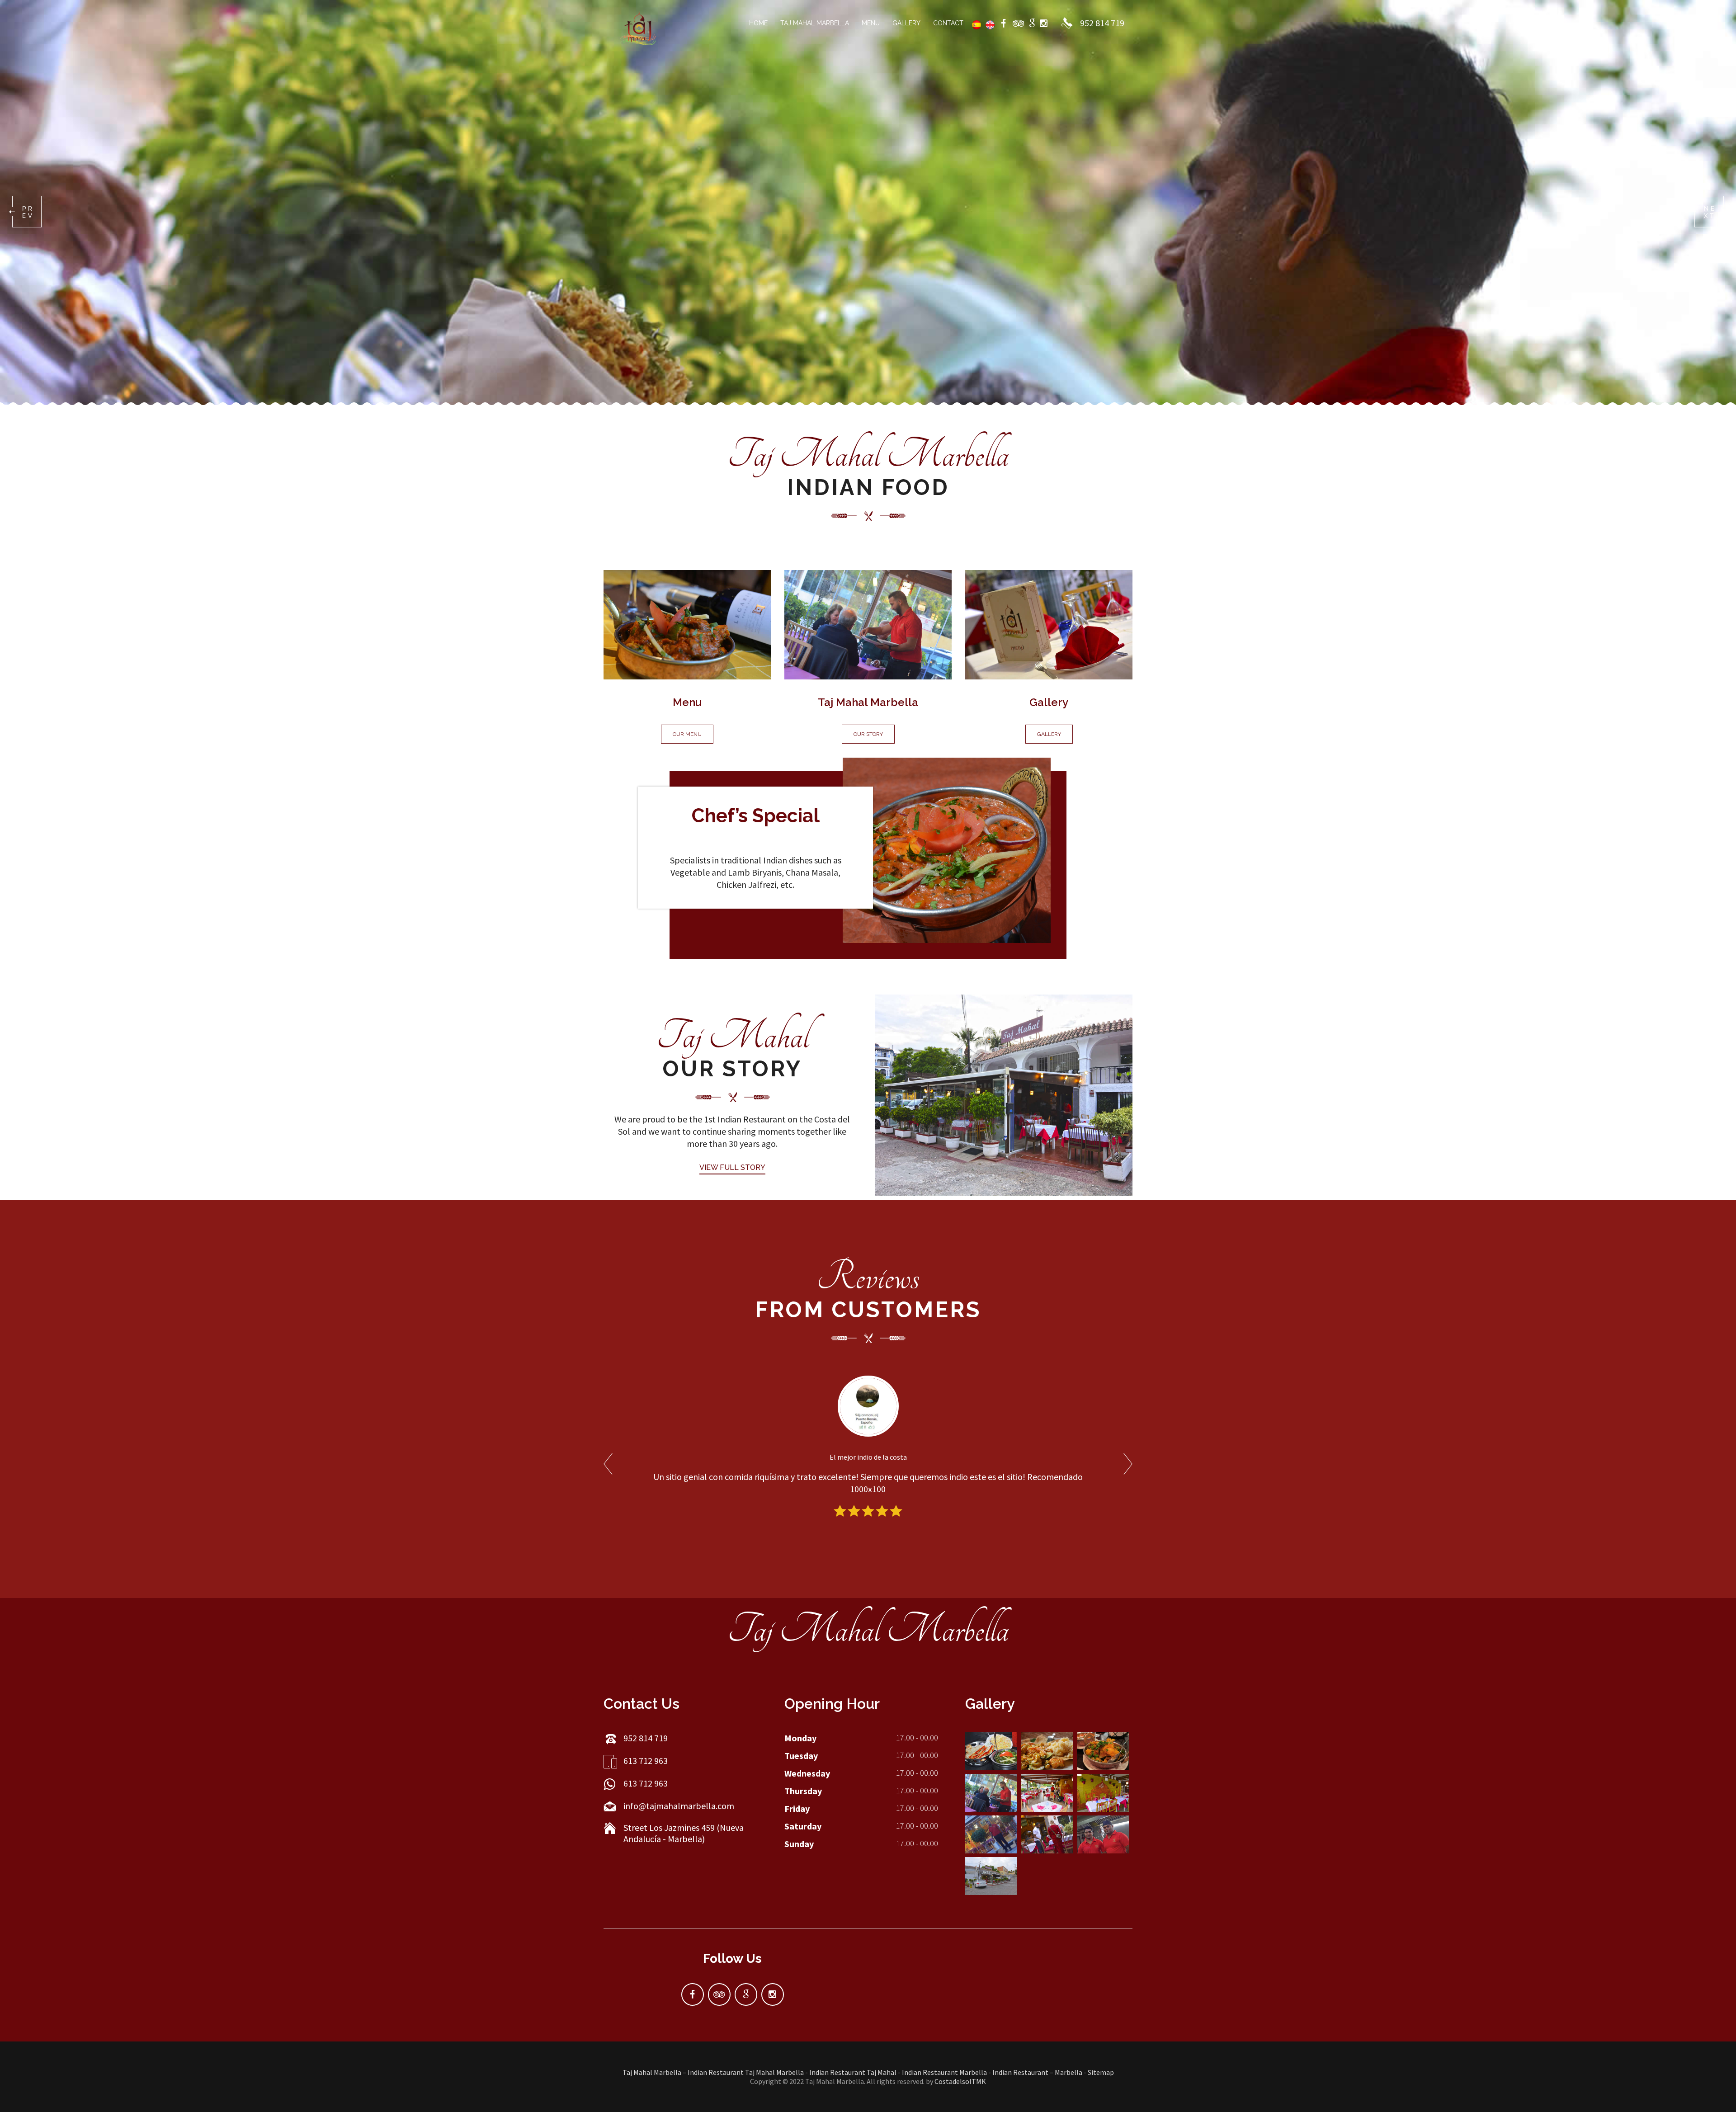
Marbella (1068, 2072)
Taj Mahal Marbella (815, 23)
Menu (871, 23)
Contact (948, 23)
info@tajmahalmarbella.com (679, 1806)
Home (758, 23)
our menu (687, 734)
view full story (732, 1167)
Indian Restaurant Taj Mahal (853, 2072)
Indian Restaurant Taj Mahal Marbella (746, 2072)
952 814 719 (646, 1738)
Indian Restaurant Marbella (944, 2072)
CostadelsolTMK (960, 2081)
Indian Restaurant (1020, 2072)
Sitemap (1101, 2072)
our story (868, 734)
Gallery (906, 23)
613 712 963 (646, 1761)
